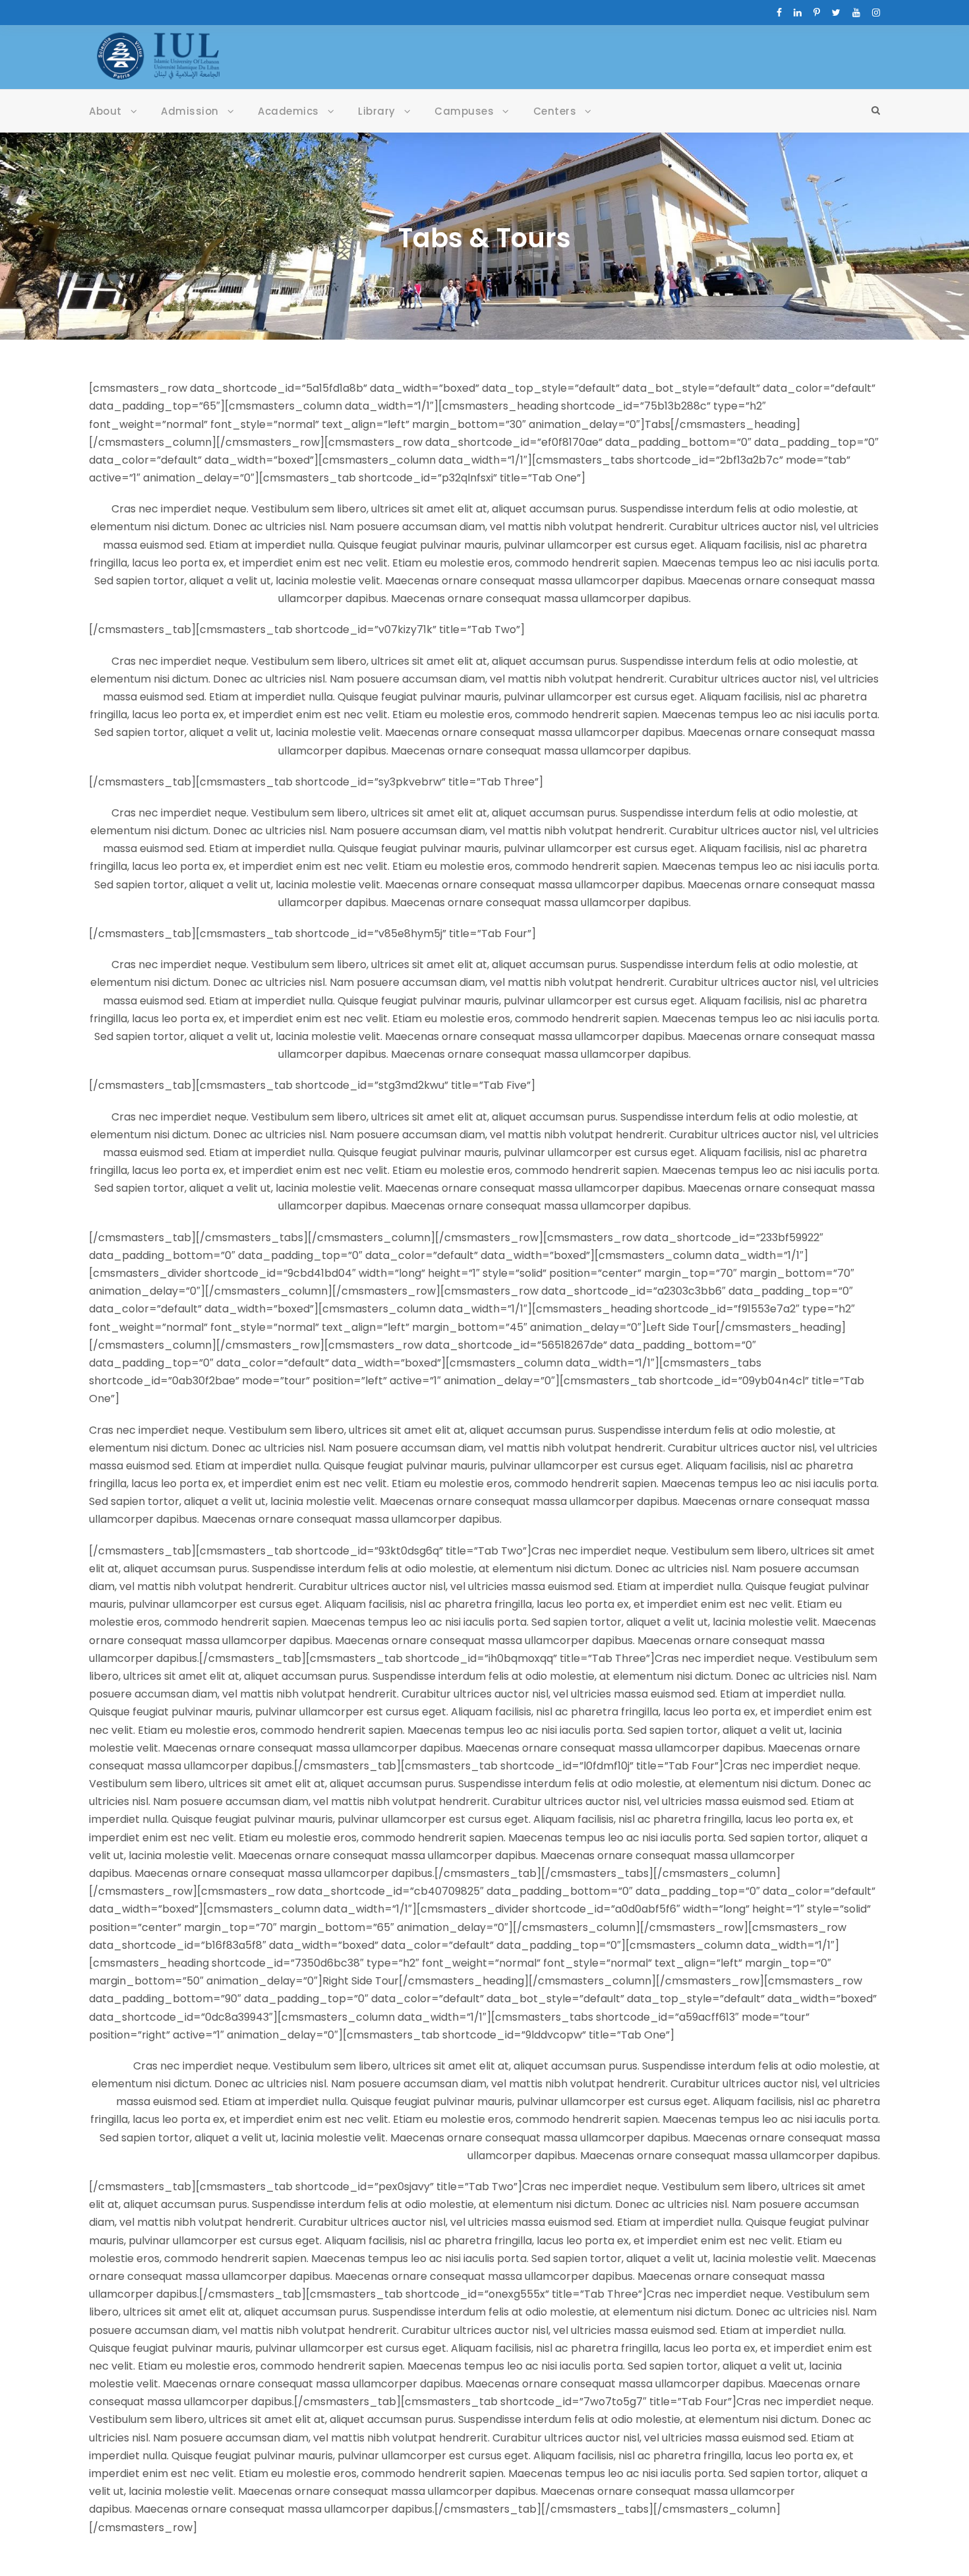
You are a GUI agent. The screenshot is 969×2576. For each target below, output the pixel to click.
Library (377, 111)
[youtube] (856, 13)
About (105, 111)
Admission (190, 111)
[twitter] (836, 13)
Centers (555, 111)
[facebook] (779, 13)
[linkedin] (798, 13)
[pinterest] (817, 13)
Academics (288, 111)
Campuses (464, 111)
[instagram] (876, 13)
